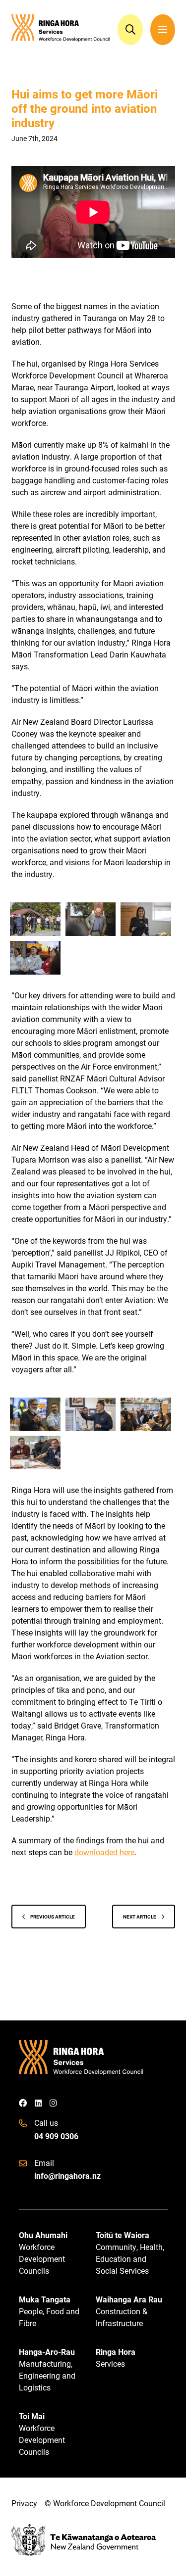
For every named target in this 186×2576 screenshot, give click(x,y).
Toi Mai (42, 2434)
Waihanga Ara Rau (129, 2311)
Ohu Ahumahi (43, 2253)
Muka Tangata (49, 2311)
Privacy (24, 2503)
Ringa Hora (116, 2358)
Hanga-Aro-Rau (47, 2369)
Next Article (140, 1917)
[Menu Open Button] (162, 30)
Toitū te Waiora (130, 2253)
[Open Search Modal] (130, 30)
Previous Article (52, 1917)
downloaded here (104, 1852)
